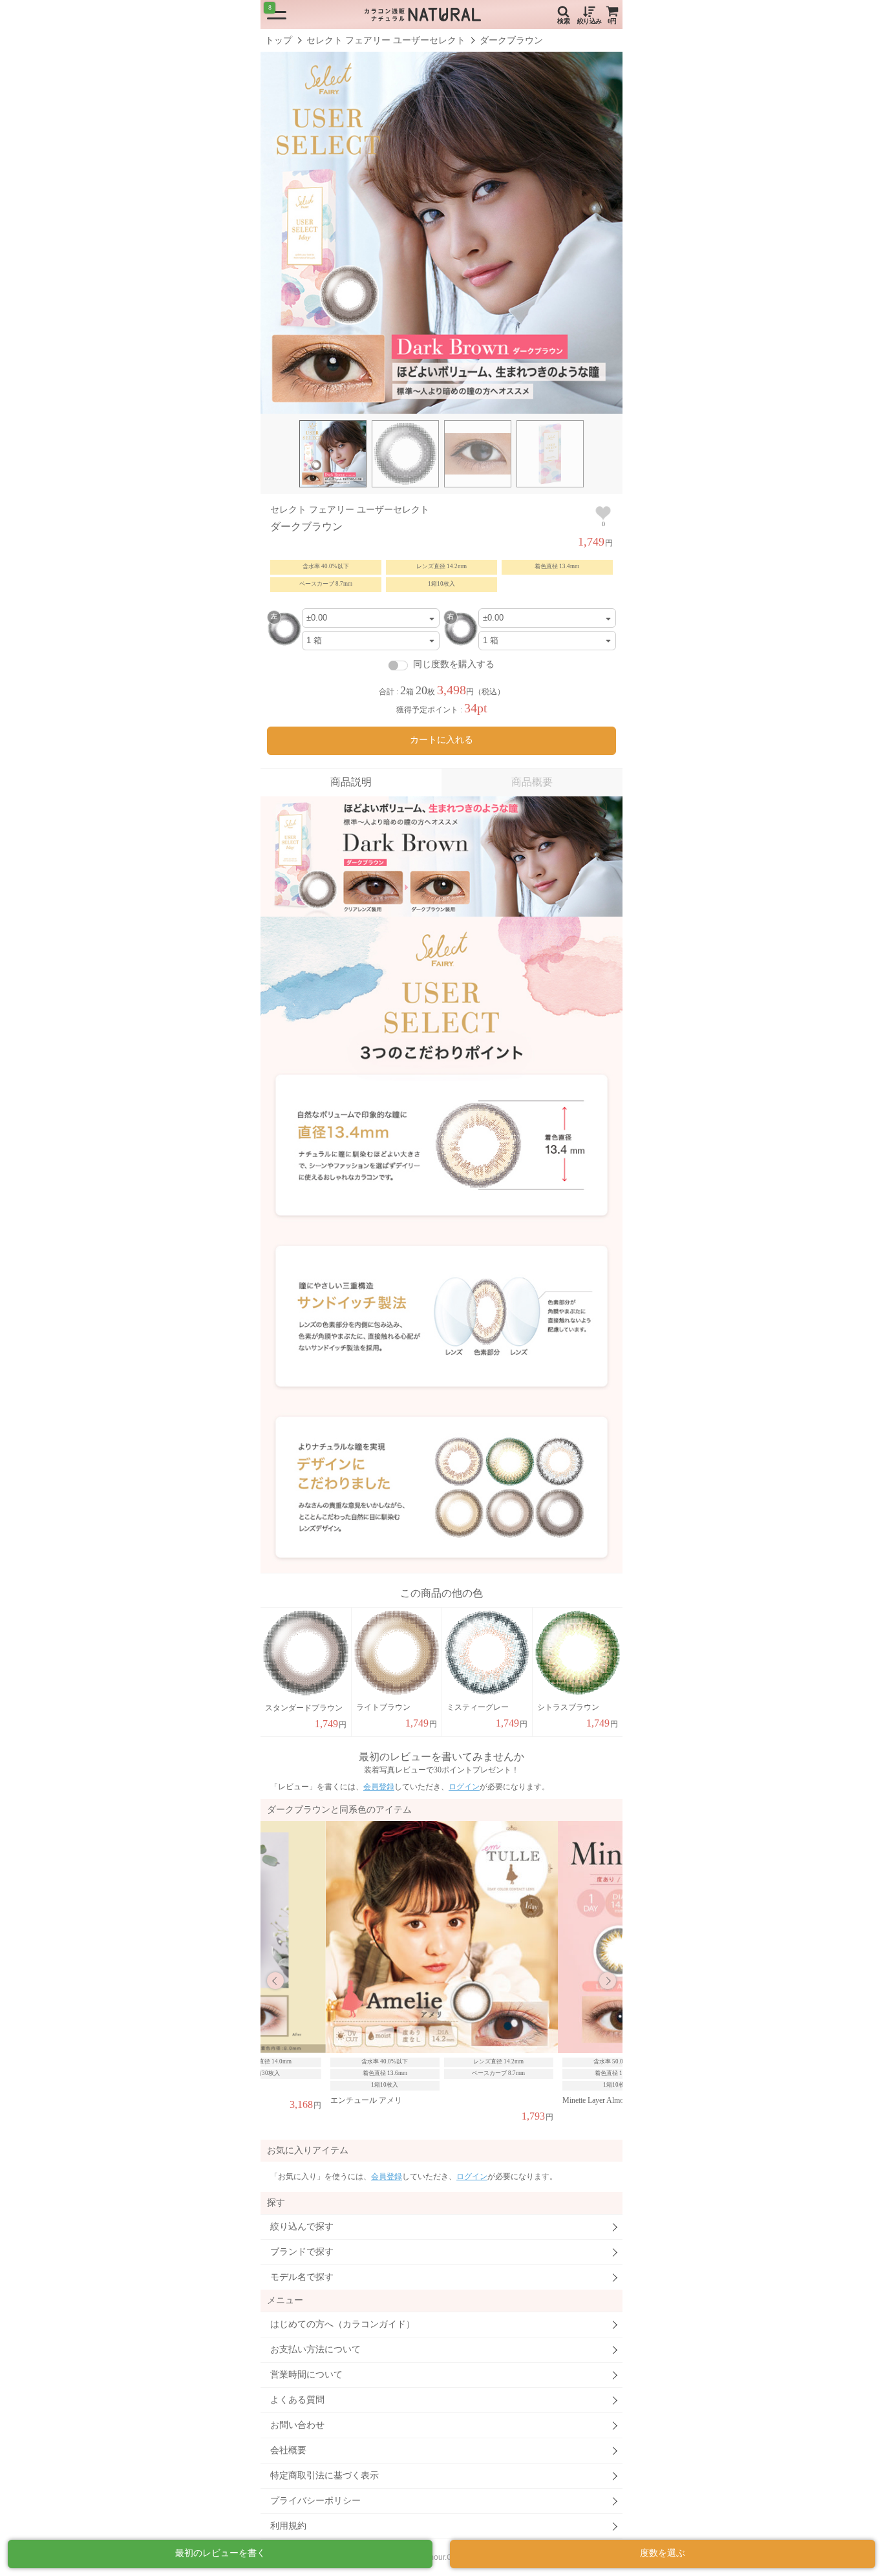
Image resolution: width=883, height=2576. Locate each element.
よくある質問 (297, 2400)
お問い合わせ (297, 2425)
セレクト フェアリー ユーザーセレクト (386, 40)
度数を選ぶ (663, 2553)
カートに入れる (441, 740)
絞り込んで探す (302, 2227)
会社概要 (288, 2450)
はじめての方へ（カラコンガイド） (343, 2324)
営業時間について (306, 2375)
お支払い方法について (315, 2349)
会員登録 (379, 1787)
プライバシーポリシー (315, 2501)
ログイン (464, 1787)
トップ (279, 40)
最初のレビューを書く (220, 2553)
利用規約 (288, 2526)
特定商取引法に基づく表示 (324, 2475)
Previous (275, 1981)
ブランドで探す (302, 2252)
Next (608, 1981)
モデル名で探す (302, 2277)
